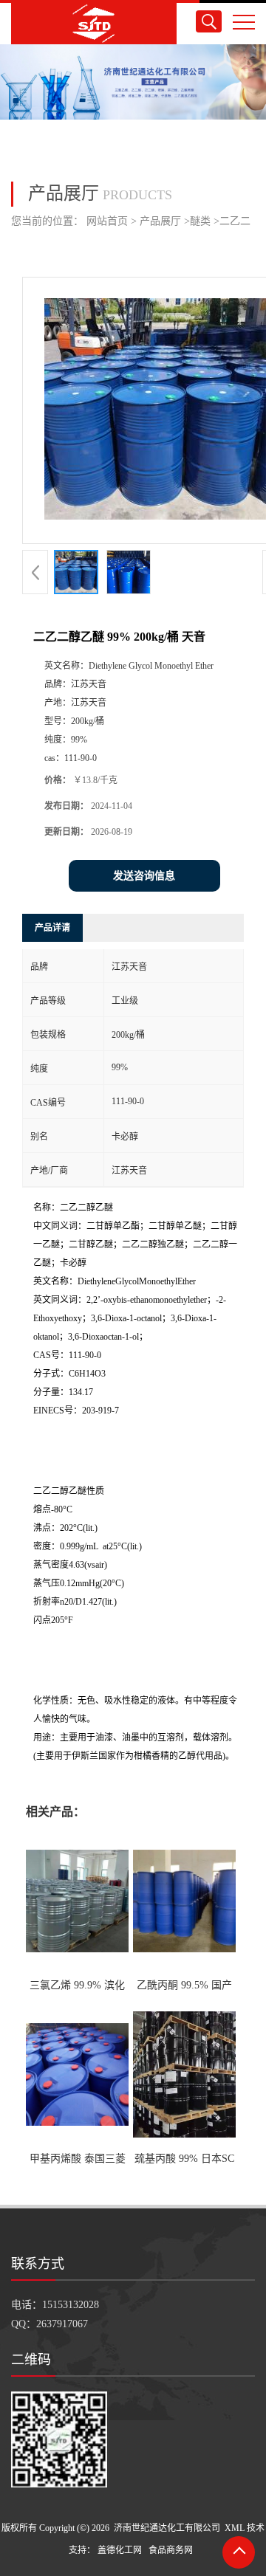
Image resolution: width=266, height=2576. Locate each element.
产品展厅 (160, 221)
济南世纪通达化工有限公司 (167, 2528)
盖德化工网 (120, 2550)
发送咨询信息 (144, 876)
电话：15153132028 (55, 2305)
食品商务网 (171, 2550)
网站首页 (107, 221)
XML (235, 2528)
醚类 (200, 221)
